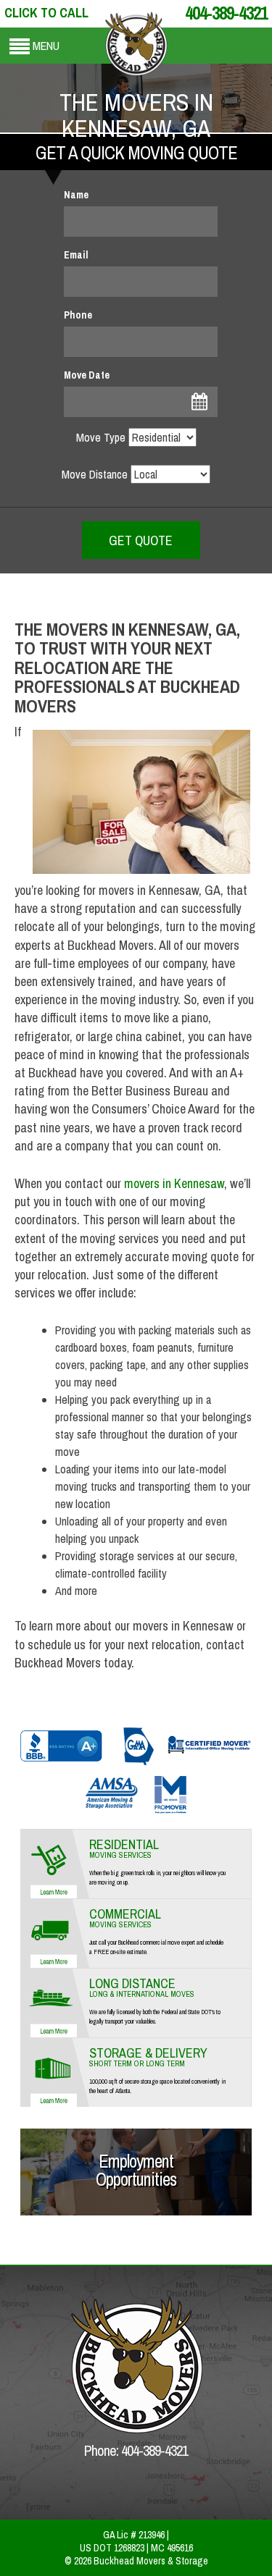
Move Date (87, 375)
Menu (46, 46)
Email (76, 255)
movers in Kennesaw (174, 1183)
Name (76, 195)
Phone (78, 315)
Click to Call (46, 13)
